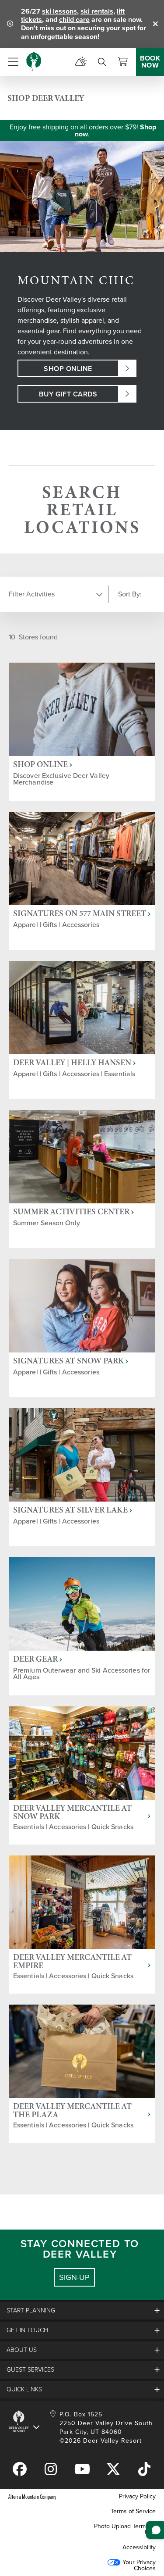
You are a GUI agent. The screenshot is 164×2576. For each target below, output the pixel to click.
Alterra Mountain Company (32, 2496)
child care (74, 20)
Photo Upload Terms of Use (125, 2529)
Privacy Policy (137, 2496)
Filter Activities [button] (32, 594)
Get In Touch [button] (27, 2330)
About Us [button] (22, 2350)
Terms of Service (133, 2511)
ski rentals (97, 11)
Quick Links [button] (24, 2389)
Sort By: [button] (130, 594)
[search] (102, 62)
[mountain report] (81, 62)
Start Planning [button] (31, 2310)
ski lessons (59, 11)
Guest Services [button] (30, 2370)
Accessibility (139, 2547)
